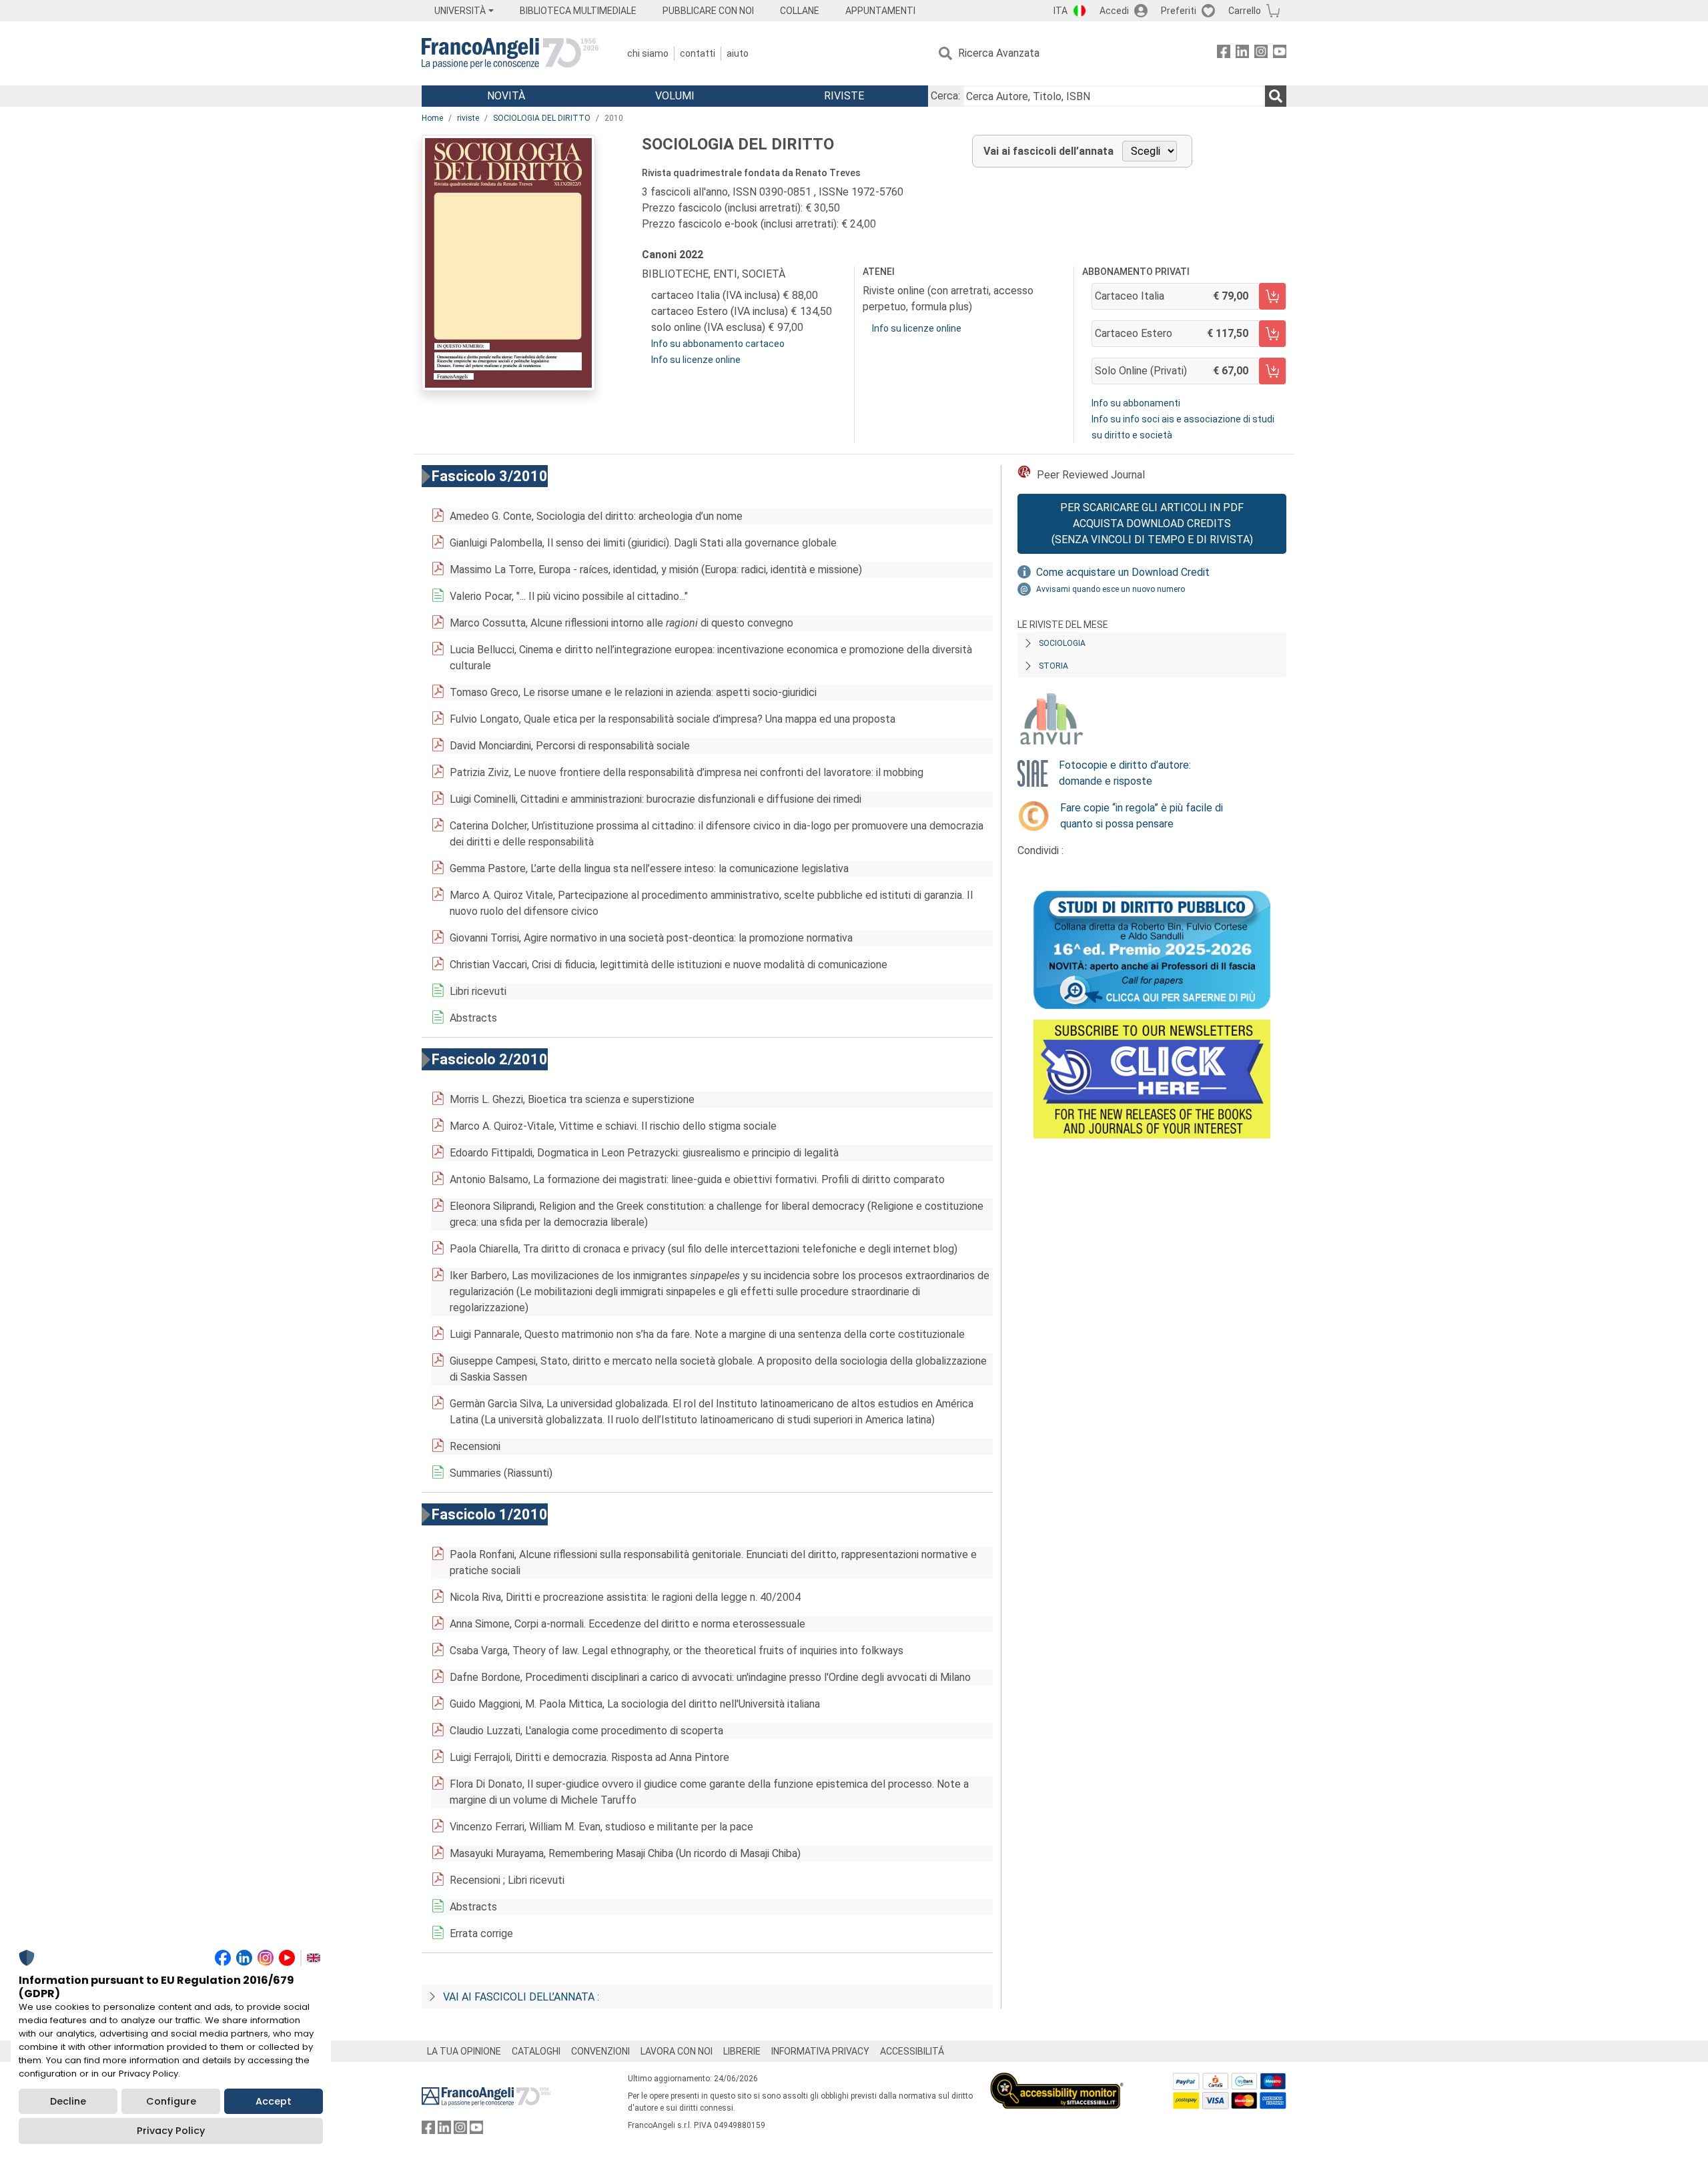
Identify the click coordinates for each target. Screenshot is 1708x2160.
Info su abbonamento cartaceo (718, 344)
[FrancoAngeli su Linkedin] (1242, 54)
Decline (68, 2101)
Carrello (1245, 11)
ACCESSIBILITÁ (912, 2051)
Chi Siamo (648, 53)
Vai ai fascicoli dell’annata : (521, 1997)
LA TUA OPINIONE (464, 2051)
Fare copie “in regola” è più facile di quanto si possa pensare (1142, 816)
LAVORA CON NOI (677, 2051)
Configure (171, 2101)
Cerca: (945, 96)
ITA (1060, 11)
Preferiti (1179, 11)
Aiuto (738, 53)
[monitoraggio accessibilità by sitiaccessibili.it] (1057, 2080)
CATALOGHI (536, 2051)
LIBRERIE (742, 2051)
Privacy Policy (171, 2131)
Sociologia (1062, 643)
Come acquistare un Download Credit (1123, 572)
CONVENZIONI (600, 2051)
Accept (274, 2101)
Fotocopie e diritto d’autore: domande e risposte (1125, 773)
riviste (468, 118)
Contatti (698, 53)
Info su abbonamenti (1136, 403)
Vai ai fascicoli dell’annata (1048, 151)
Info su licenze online (696, 360)
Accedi (1114, 11)
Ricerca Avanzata (999, 53)
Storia (1053, 666)
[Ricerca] (1276, 96)
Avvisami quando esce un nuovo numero (1111, 589)
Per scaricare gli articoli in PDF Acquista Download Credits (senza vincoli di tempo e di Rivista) (1152, 523)
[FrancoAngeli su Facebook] (1224, 54)
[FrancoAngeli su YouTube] (1280, 54)
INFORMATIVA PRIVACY (820, 2051)
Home (432, 118)
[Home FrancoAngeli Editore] (510, 53)
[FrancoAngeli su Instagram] (1261, 54)
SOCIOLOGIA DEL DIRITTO (542, 118)
